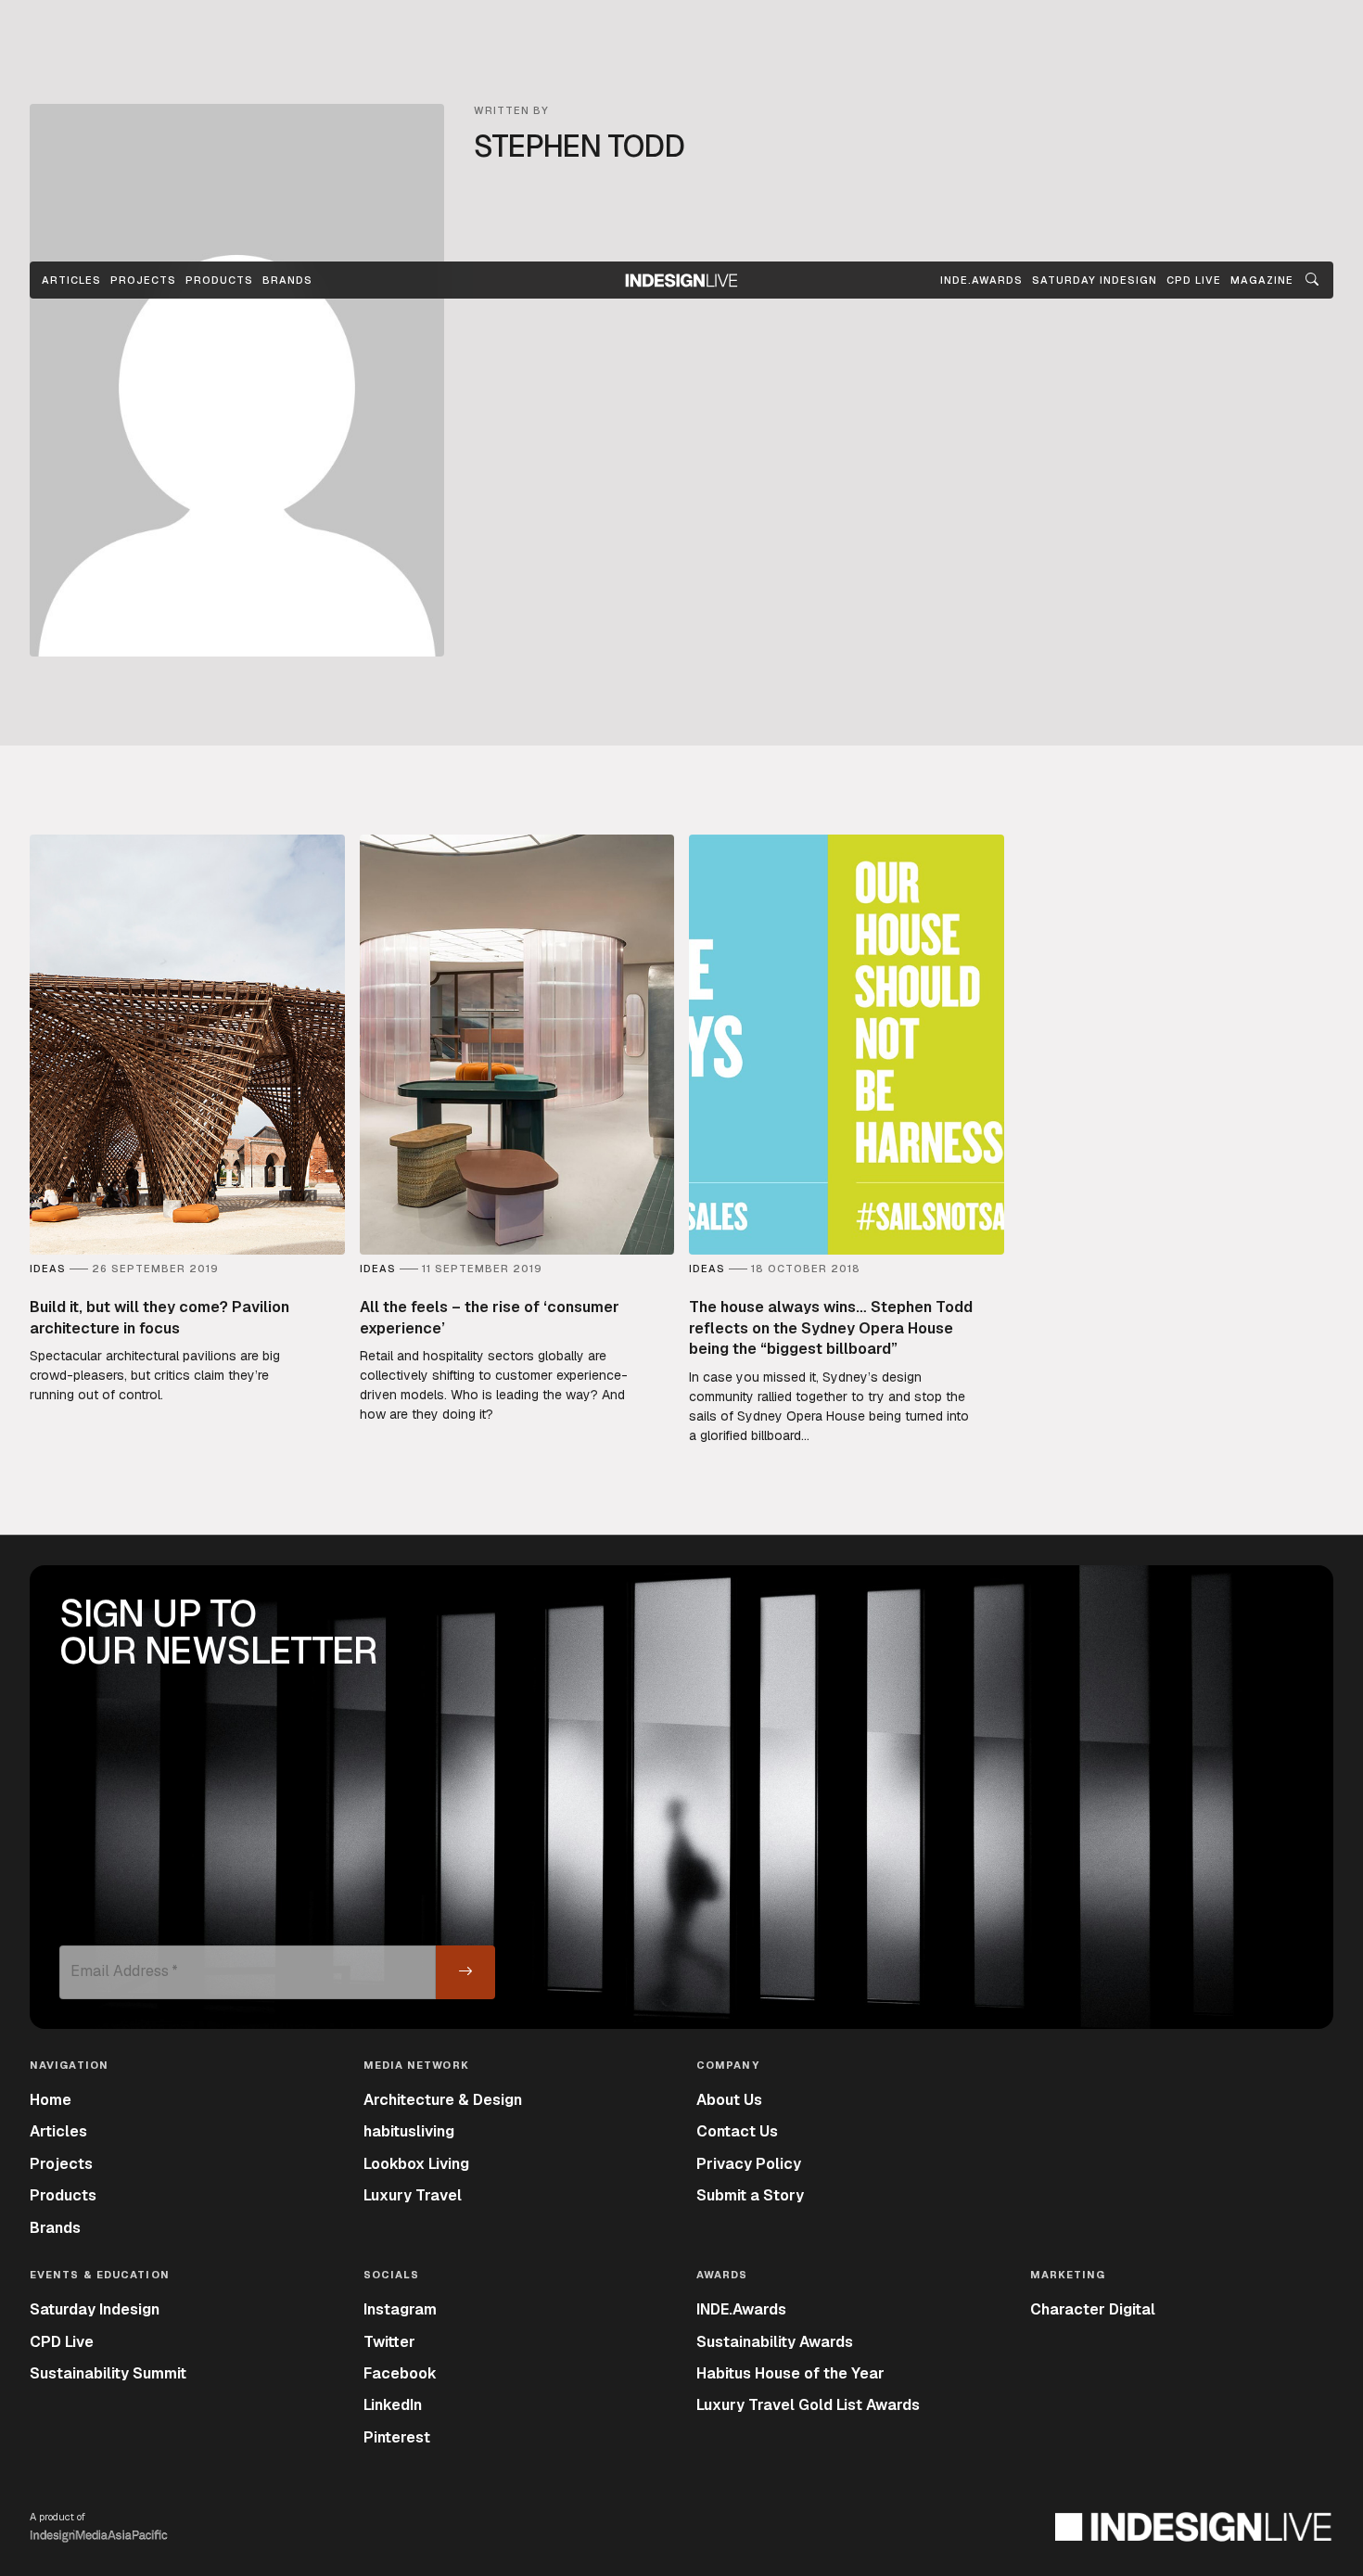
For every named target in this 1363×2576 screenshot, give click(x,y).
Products (219, 280)
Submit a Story (750, 2195)
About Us (729, 2100)
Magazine (1262, 280)
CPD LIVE (1194, 280)
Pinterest (397, 2437)
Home (51, 2100)
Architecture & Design (443, 2100)
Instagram (400, 2309)
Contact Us (737, 2131)
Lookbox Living (416, 2164)
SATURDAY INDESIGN (1095, 280)
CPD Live (62, 2342)
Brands (287, 280)
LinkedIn (393, 2405)
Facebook (400, 2373)
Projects (143, 280)
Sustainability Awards (775, 2342)
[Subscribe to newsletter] (465, 1972)
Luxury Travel (413, 2195)
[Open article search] (1312, 280)
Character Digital (1093, 2309)
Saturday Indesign (95, 2309)
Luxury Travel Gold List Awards (808, 2405)
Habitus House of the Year (790, 2373)
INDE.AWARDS (981, 280)
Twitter (389, 2342)
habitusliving (409, 2131)
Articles (71, 280)
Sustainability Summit (108, 2373)
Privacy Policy (749, 2164)
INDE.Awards (741, 2309)
